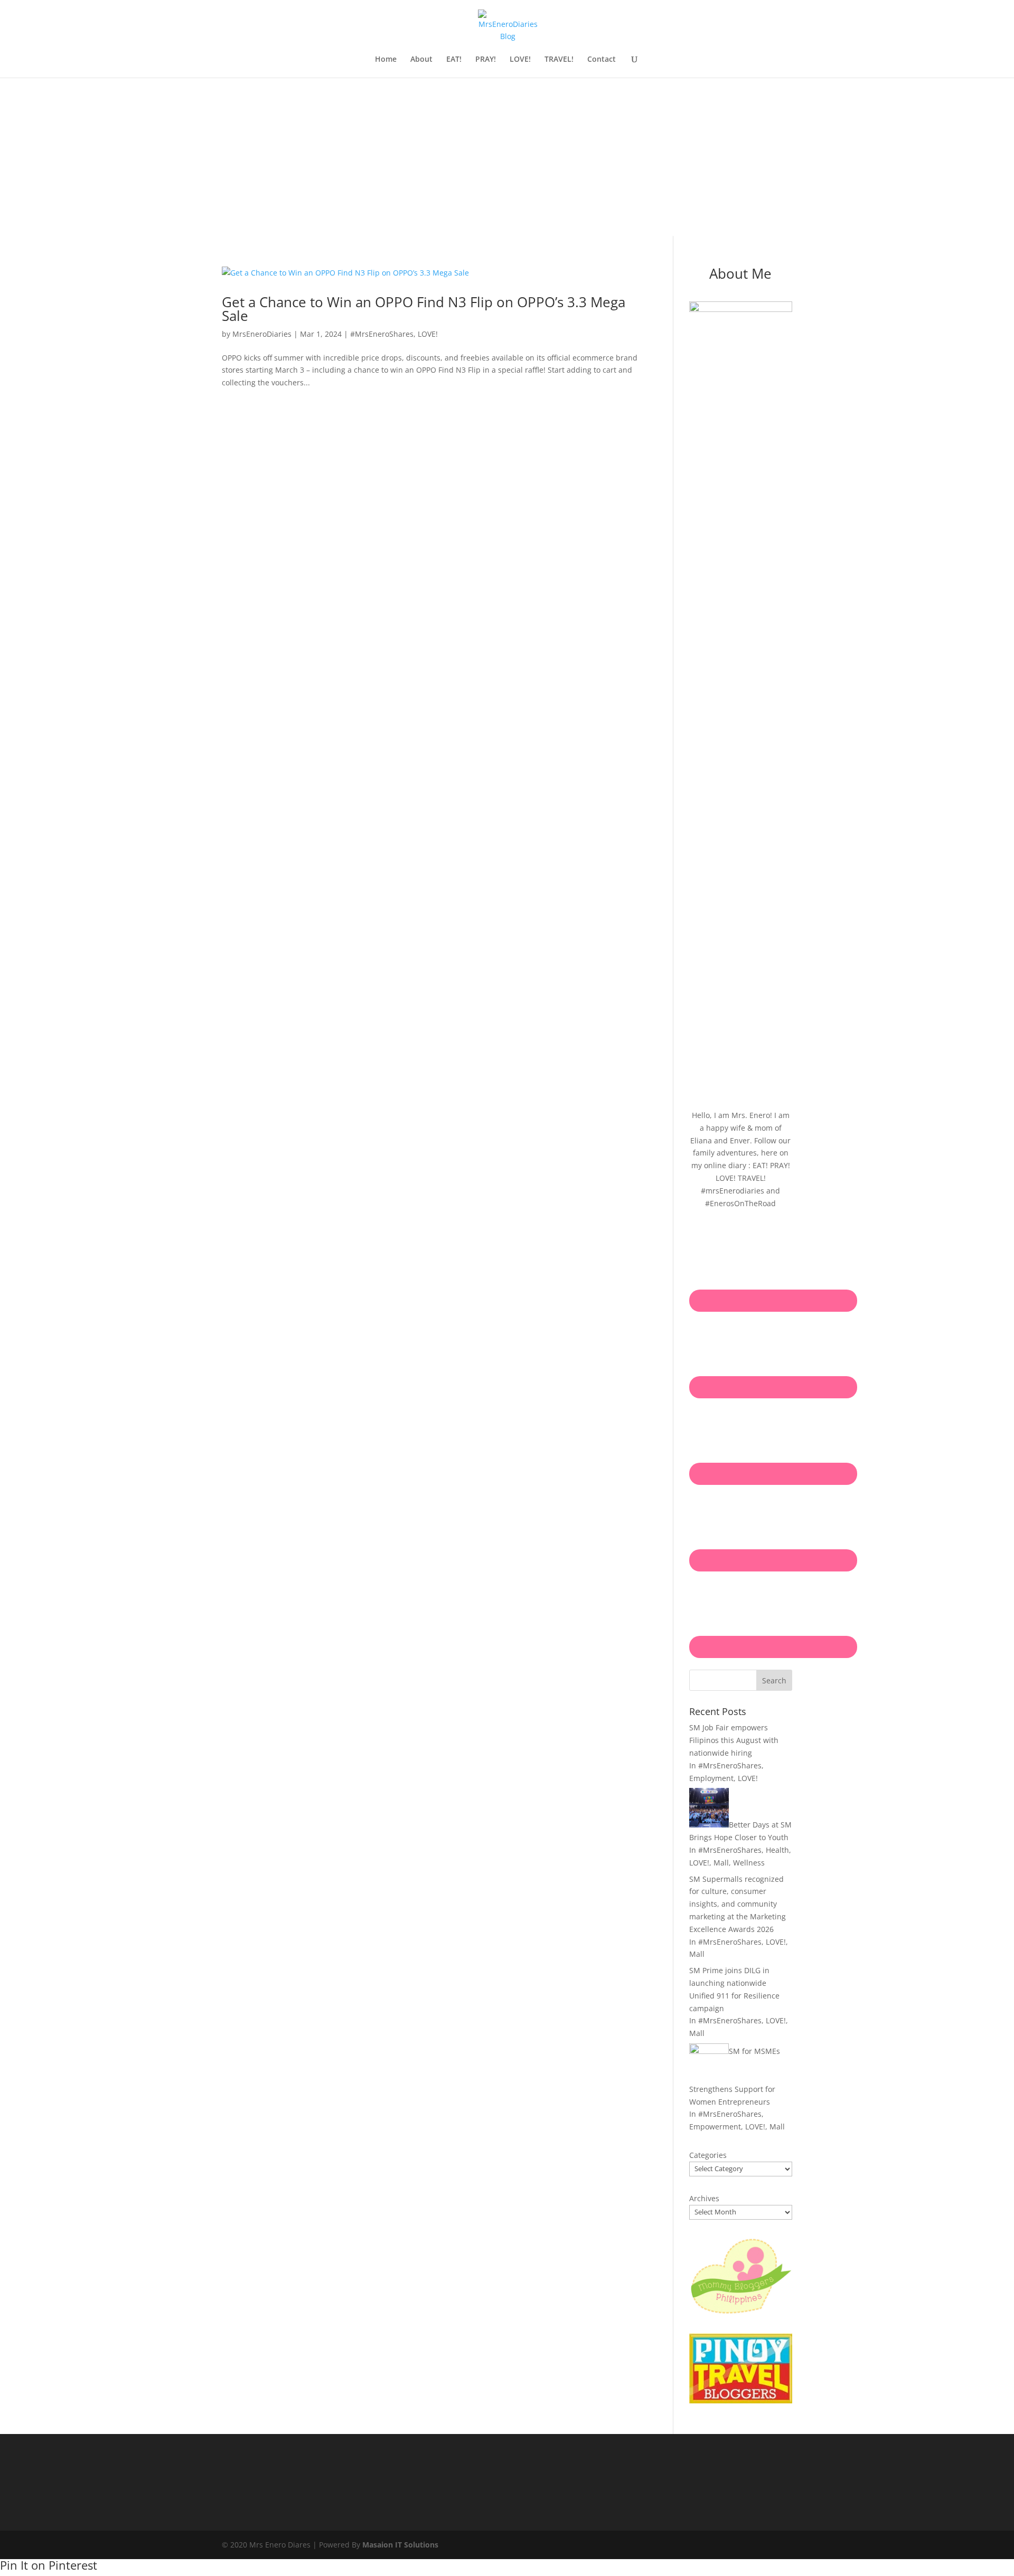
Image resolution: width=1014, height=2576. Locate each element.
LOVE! (520, 60)
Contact (602, 60)
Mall (721, 1863)
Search (774, 1680)
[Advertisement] (507, 157)
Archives (704, 2198)
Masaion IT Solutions (400, 2545)
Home (386, 60)
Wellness (749, 1863)
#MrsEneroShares (382, 334)
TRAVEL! (559, 60)
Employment (711, 1778)
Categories (708, 2155)
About (421, 60)
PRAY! (486, 60)
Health (777, 1850)
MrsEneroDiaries (262, 334)
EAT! (454, 60)
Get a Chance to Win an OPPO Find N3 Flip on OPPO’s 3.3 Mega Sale (424, 309)
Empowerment (715, 2127)
